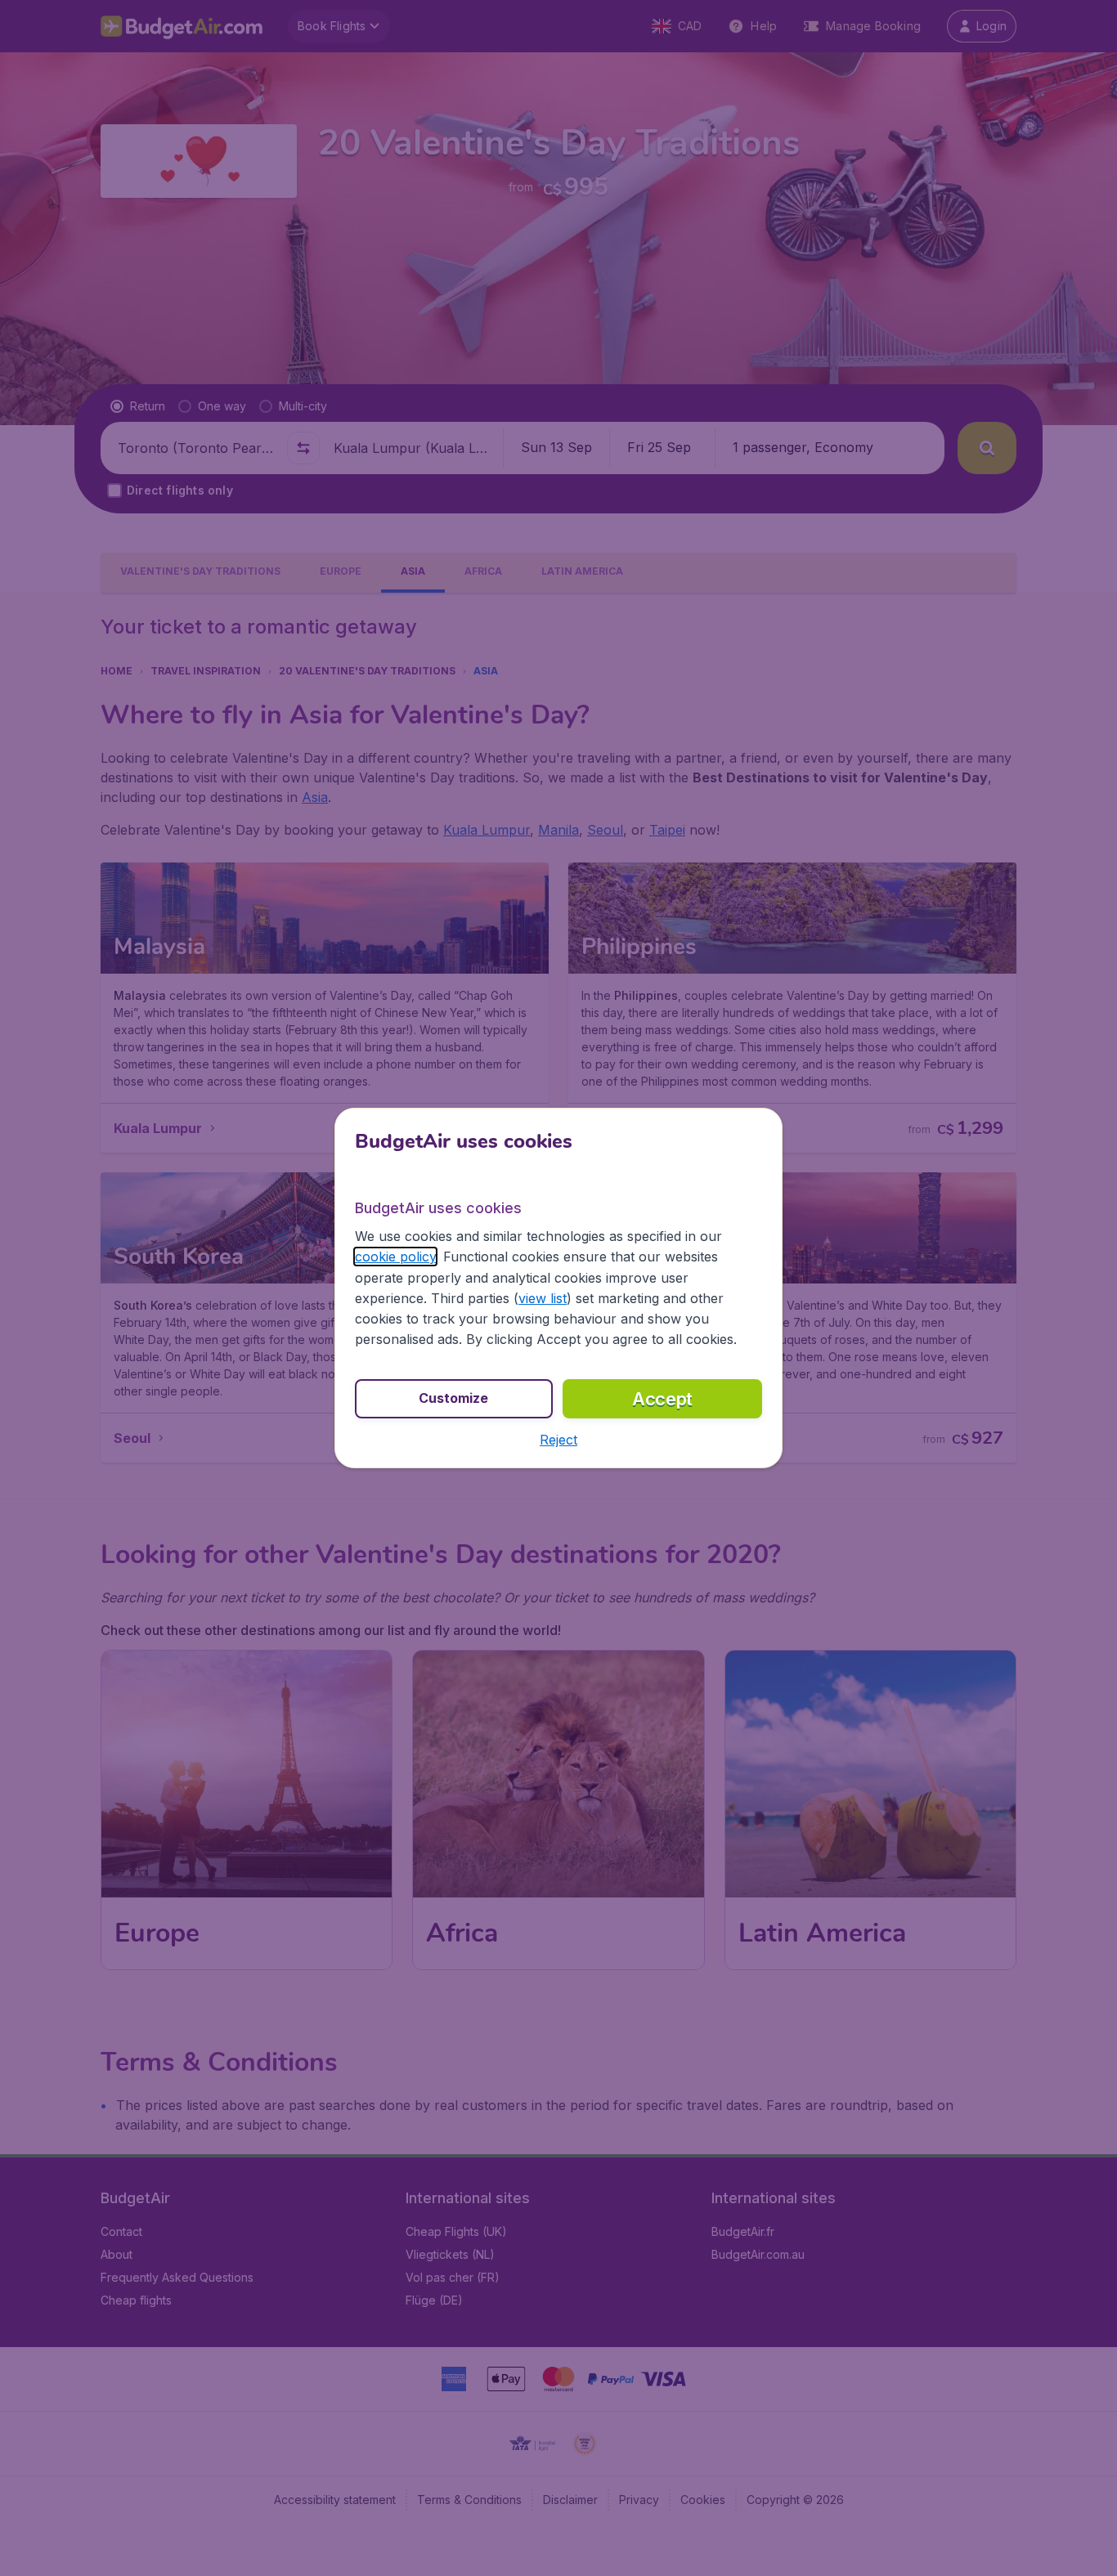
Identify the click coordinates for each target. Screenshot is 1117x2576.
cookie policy (395, 1257)
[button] (558, 1440)
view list (543, 1298)
